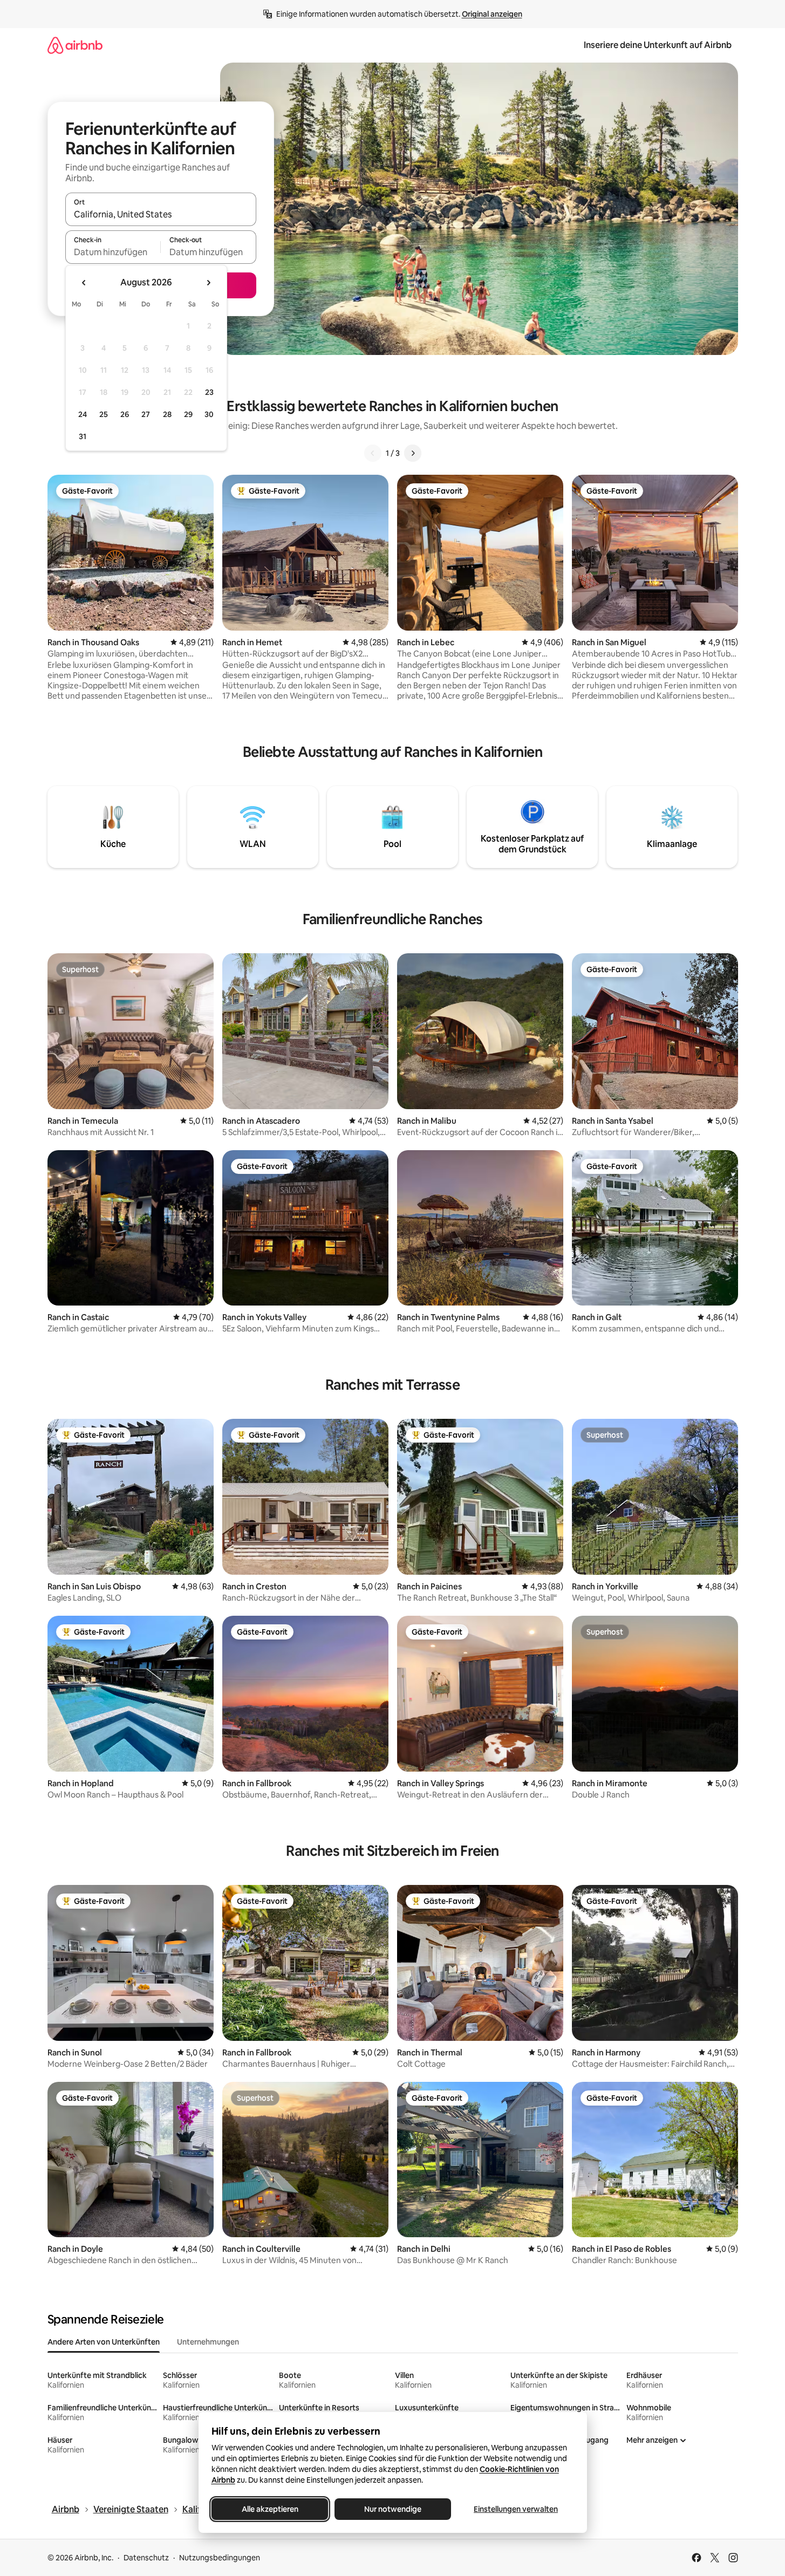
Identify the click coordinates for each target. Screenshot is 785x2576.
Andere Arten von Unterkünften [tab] (104, 2342)
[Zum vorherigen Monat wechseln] (84, 283)
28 (167, 414)
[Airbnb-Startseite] (75, 45)
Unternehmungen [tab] (208, 2342)
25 (104, 414)
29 (188, 414)
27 (146, 414)
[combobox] (161, 214)
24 (83, 414)
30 (209, 414)
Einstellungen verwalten (516, 2509)
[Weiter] (413, 453)
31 (83, 436)
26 (125, 414)
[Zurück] (373, 453)
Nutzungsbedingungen (220, 2558)
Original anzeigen (492, 14)
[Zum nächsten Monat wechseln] (208, 283)
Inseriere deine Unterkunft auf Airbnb (658, 45)
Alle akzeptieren (269, 2509)
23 (209, 392)
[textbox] (113, 252)
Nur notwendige (393, 2509)
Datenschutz (146, 2558)
